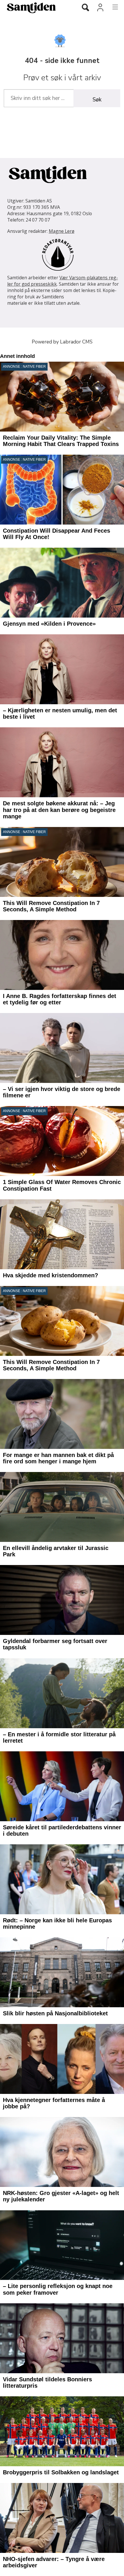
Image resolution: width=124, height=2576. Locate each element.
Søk (97, 100)
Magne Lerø (62, 231)
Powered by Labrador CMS (62, 342)
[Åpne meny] (112, 7)
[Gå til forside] (35, 8)
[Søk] (85, 8)
